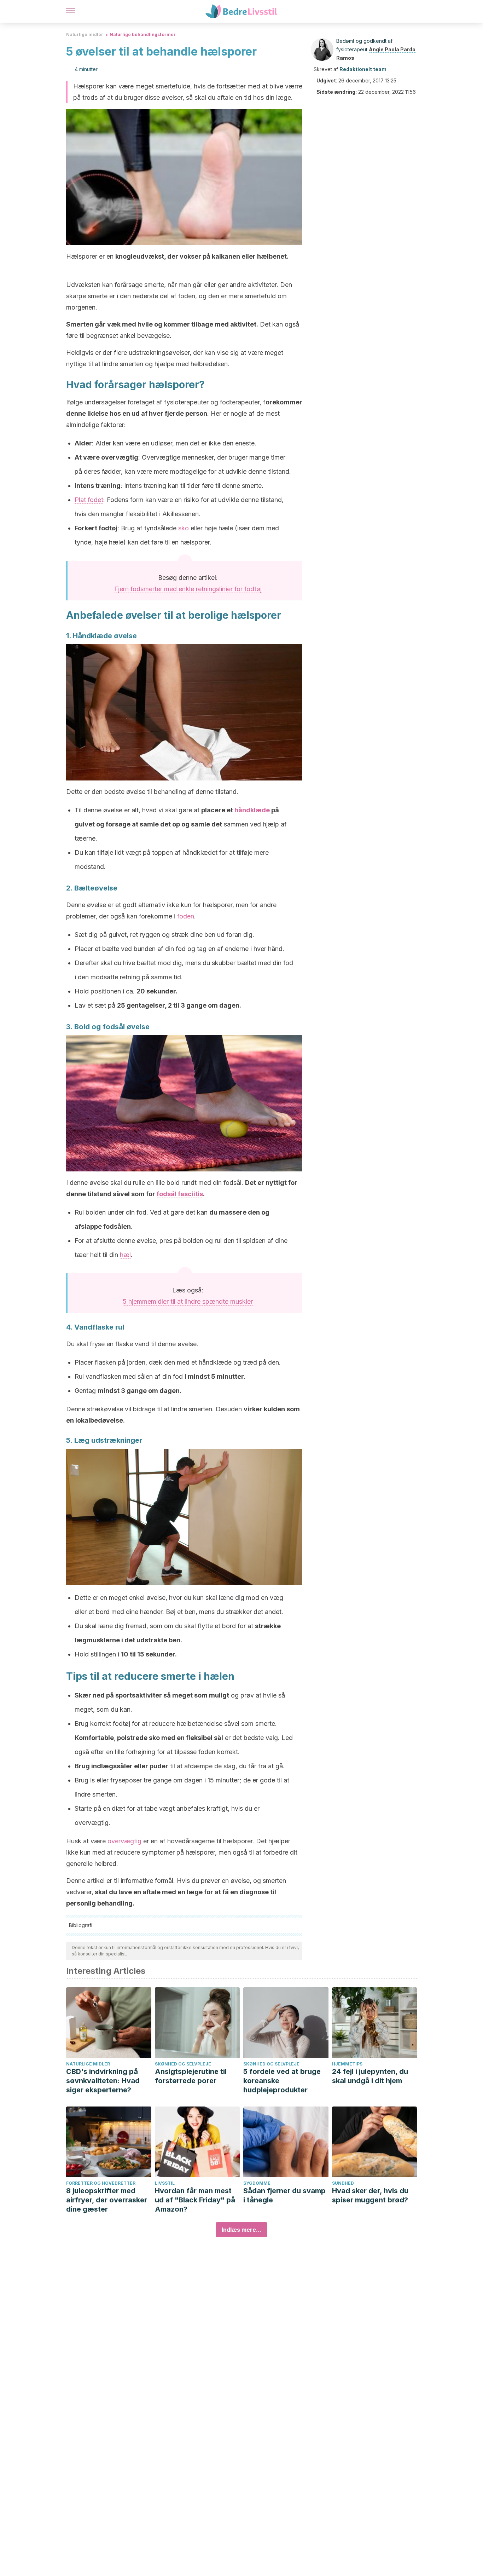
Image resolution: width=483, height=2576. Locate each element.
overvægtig (124, 1841)
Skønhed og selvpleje (183, 2064)
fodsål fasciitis (180, 1194)
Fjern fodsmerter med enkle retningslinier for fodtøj (188, 589)
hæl (125, 1255)
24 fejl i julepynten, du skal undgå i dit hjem (370, 2076)
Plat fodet (89, 500)
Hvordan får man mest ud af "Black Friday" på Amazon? (195, 2200)
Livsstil (165, 2183)
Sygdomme (257, 2183)
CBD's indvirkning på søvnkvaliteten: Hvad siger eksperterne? (103, 2081)
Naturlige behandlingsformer (143, 34)
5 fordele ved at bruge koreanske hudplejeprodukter (282, 2081)
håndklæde (252, 810)
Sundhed (343, 2183)
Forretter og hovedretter (101, 2183)
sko (184, 528)
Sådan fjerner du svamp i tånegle (284, 2195)
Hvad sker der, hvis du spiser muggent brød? (370, 2195)
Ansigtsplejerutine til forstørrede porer (191, 2076)
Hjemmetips (347, 2064)
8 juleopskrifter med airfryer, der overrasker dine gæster (107, 2200)
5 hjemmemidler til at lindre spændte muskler (188, 1301)
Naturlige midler (85, 34)
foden (186, 916)
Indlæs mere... (241, 2230)
